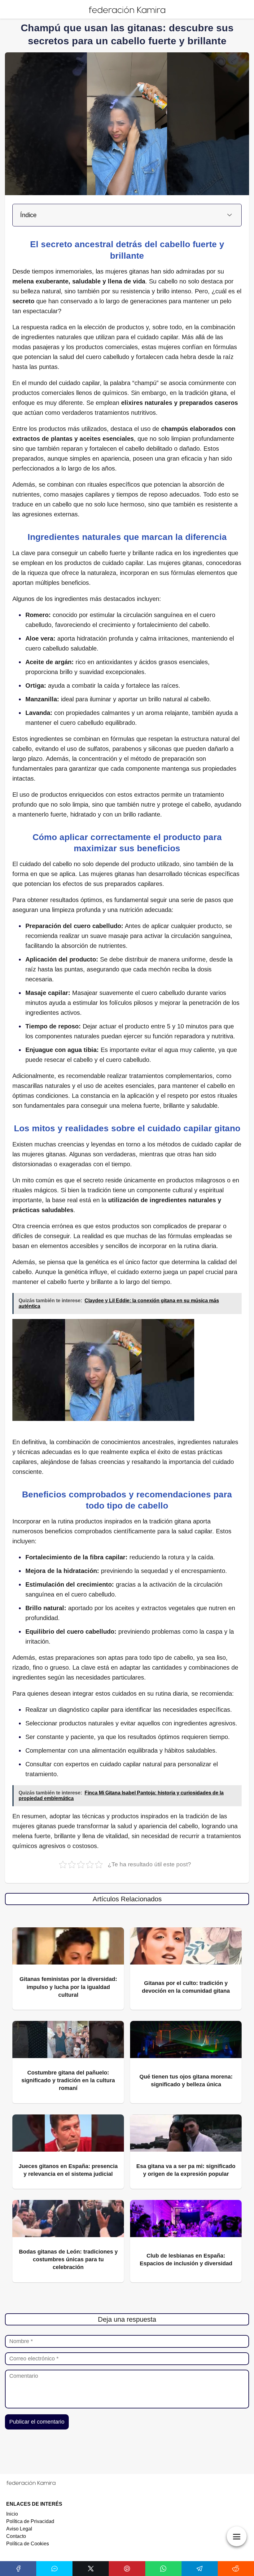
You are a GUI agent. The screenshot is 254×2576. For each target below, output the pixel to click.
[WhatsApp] (163, 2569)
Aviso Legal (19, 2529)
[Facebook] (18, 2569)
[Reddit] (236, 2569)
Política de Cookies (28, 2544)
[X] (91, 2569)
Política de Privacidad (30, 2521)
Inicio (12, 2514)
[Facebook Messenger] (54, 2569)
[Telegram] (200, 2569)
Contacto (16, 2536)
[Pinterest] (127, 2569)
